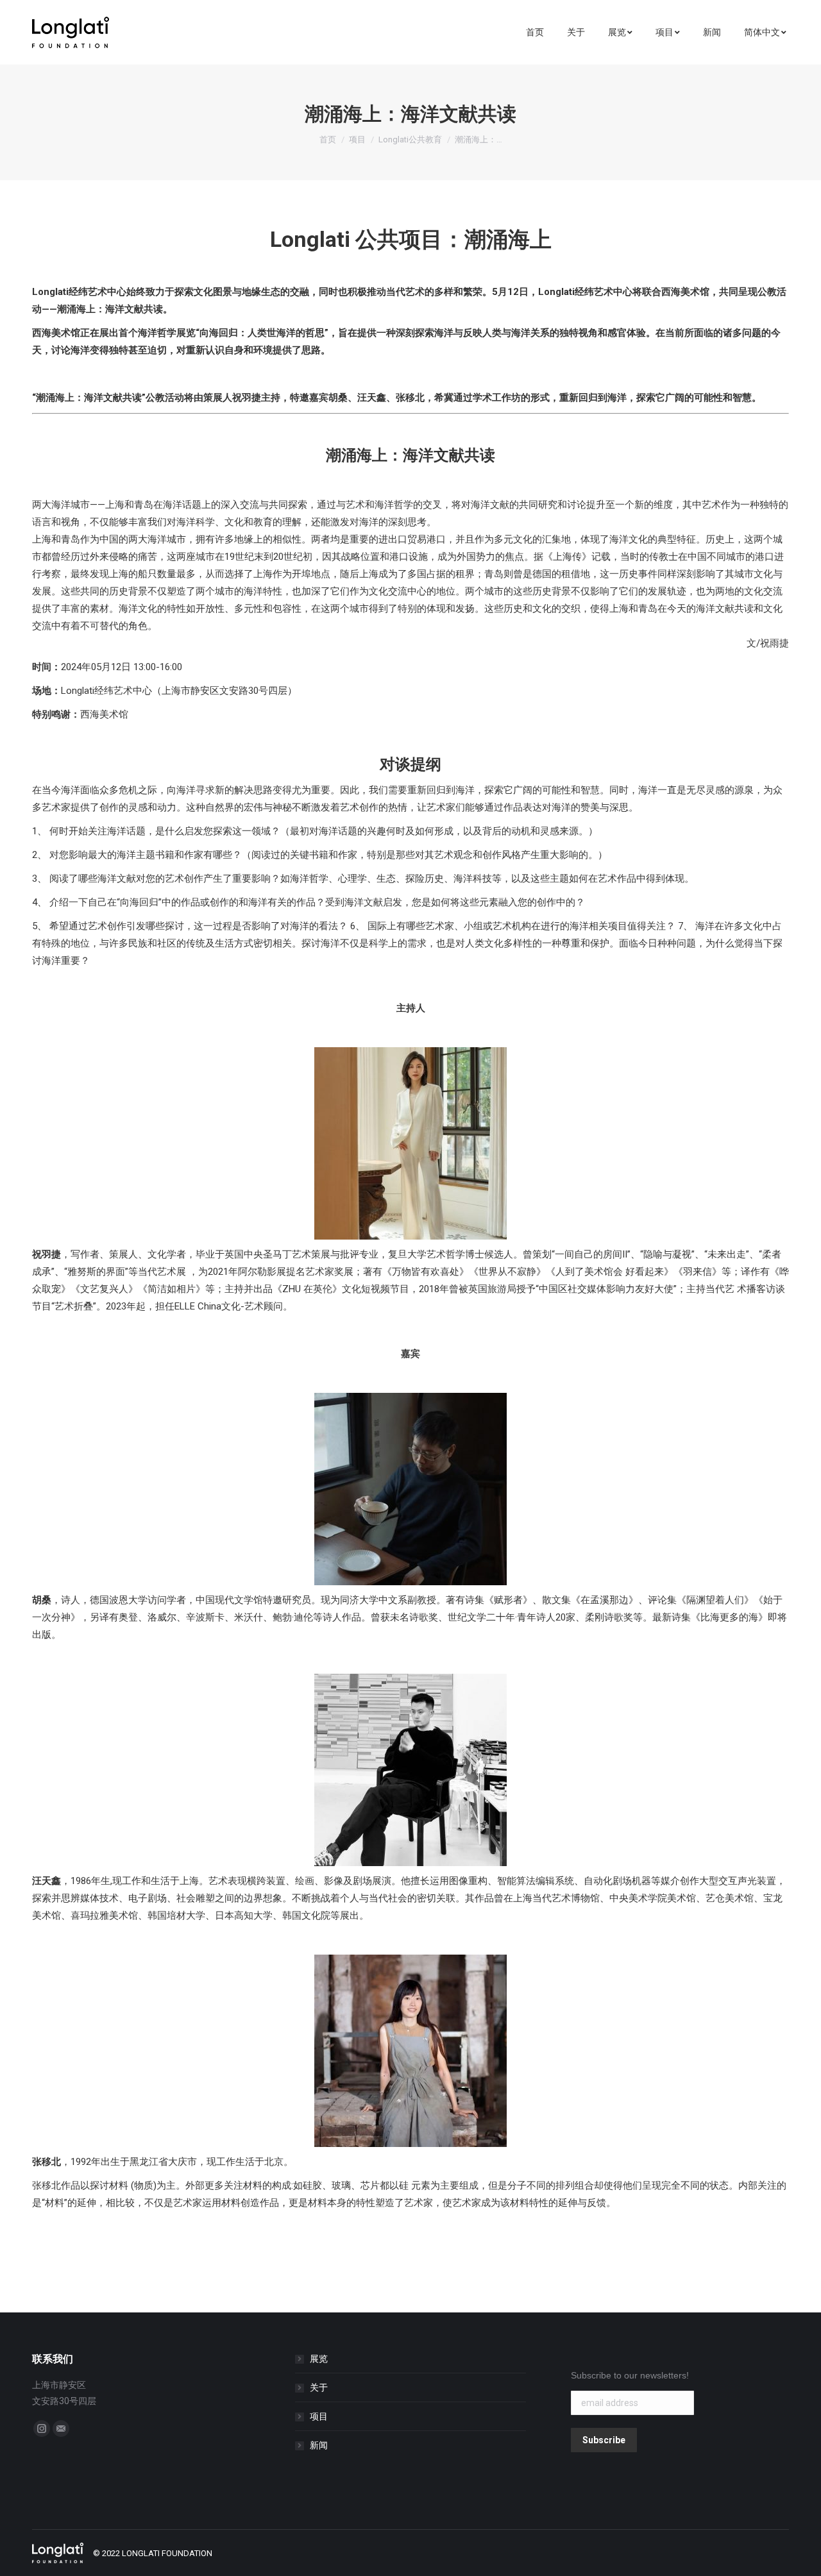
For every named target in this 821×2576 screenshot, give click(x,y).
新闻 (319, 2445)
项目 (357, 139)
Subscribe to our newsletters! (630, 2375)
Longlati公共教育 (410, 139)
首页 (328, 139)
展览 (319, 2359)
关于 (319, 2387)
